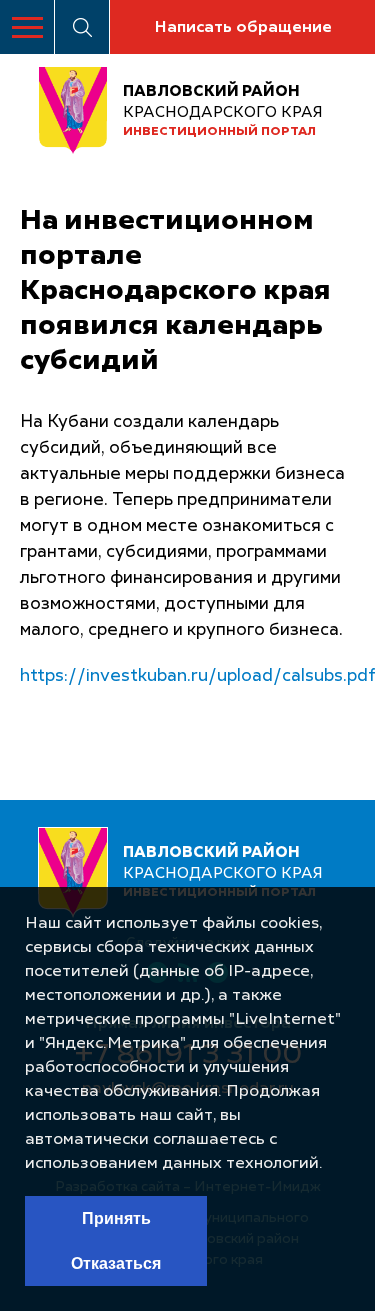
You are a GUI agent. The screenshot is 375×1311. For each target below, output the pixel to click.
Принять (116, 1218)
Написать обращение (243, 28)
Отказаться (116, 1263)
